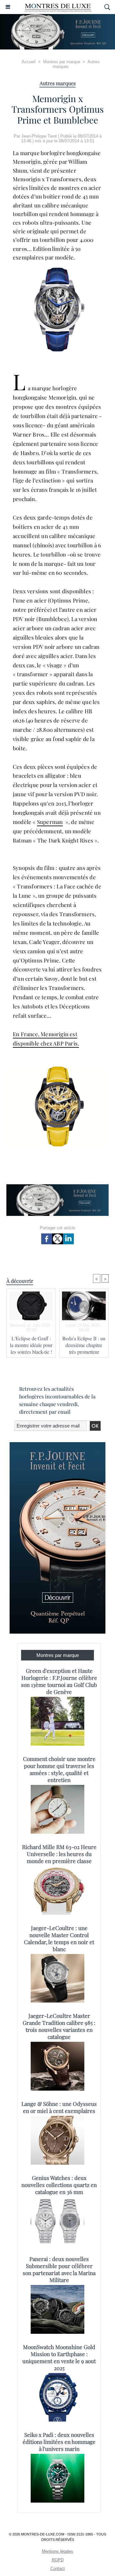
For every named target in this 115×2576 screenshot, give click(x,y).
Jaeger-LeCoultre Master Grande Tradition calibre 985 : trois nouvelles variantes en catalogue (59, 2026)
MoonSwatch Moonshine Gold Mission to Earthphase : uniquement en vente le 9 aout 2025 (59, 2357)
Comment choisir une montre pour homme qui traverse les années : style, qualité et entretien (59, 1769)
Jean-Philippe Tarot (39, 136)
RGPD (58, 2560)
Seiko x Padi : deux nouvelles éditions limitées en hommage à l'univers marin (59, 2442)
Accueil (29, 62)
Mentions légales (57, 2551)
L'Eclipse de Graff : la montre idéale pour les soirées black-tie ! (31, 1345)
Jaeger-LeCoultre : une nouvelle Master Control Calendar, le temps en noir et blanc (59, 1938)
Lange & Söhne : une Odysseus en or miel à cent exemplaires (59, 2107)
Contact (58, 2569)
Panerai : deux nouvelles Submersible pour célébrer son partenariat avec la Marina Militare (59, 2269)
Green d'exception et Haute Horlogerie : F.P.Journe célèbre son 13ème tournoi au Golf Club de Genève (59, 1681)
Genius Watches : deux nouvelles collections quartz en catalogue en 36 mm (59, 2185)
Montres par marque (62, 62)
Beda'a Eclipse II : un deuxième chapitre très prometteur (84, 1345)
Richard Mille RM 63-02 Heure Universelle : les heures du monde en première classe (59, 1854)
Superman (50, 822)
